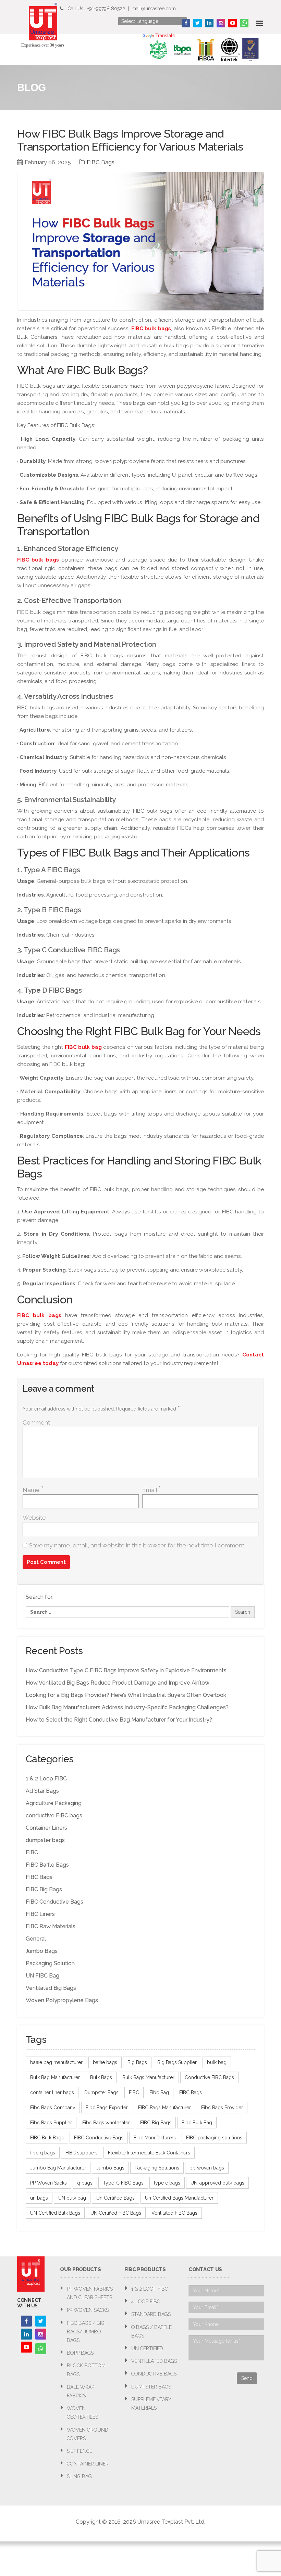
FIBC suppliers (82, 2153)
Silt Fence (80, 2451)
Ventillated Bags (154, 2361)
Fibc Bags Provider (222, 2108)
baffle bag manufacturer (56, 2062)
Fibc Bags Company (53, 2108)
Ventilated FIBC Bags (174, 2213)
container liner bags (52, 2092)
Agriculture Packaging (54, 1803)
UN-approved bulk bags (217, 2183)
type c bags (167, 2183)
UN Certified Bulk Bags (55, 2213)
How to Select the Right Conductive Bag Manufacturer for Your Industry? (119, 1720)
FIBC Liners (40, 1914)
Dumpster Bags (101, 2092)
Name (33, 1490)
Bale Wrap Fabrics (81, 2391)
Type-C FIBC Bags (123, 2183)
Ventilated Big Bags (51, 1988)
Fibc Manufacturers (155, 2138)
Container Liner (88, 2464)
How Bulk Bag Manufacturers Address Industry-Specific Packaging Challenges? (127, 1707)
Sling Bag (79, 2476)
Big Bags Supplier (177, 2062)
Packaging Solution (50, 1963)
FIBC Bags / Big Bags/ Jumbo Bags (86, 2332)
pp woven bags (207, 2168)
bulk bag (217, 2062)
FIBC (32, 1852)
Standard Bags (151, 2314)
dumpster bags (45, 1840)
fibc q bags (43, 2153)
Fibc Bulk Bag (197, 2123)
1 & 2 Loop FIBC (46, 1779)
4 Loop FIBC (146, 2302)
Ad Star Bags (42, 1791)
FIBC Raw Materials (51, 1926)
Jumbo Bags (42, 1951)
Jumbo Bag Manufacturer (58, 2168)
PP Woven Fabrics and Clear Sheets (90, 2293)
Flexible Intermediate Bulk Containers (149, 2153)
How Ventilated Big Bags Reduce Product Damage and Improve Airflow (118, 1683)
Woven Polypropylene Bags (62, 2000)
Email (151, 1490)
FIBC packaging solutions (214, 2138)
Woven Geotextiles (82, 2413)
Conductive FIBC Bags (209, 2077)
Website (34, 1518)
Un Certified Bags (115, 2198)
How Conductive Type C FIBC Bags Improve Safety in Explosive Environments (126, 1670)
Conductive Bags (154, 2374)
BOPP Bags (80, 2353)
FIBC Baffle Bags (47, 1865)
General (36, 1939)
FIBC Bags (101, 162)
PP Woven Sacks (48, 2183)
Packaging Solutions (157, 2168)
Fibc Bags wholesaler (106, 2123)
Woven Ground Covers (88, 2434)
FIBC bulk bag (83, 1047)
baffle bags (105, 2062)
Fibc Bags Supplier (51, 2123)
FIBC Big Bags (44, 1889)
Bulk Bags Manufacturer (148, 2077)
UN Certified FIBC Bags (116, 2213)
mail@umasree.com (154, 9)
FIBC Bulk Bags (47, 2138)
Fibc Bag (159, 2092)
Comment (36, 1422)
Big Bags (137, 2062)
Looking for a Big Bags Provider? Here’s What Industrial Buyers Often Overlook (126, 1695)
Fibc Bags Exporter (107, 2108)
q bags (85, 2183)
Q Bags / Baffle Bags (151, 2332)
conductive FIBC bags (54, 1815)
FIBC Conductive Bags (54, 1902)
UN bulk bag (72, 2198)
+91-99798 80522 (106, 9)
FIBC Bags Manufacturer (164, 2108)
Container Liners (46, 1828)
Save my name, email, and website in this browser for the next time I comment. (137, 1545)
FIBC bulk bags (151, 329)
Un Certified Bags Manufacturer (179, 2198)
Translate (165, 36)
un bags (39, 2198)
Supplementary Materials (151, 2404)
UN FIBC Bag (42, 1976)
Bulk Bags (101, 2077)
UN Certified (147, 2348)
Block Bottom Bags (86, 2370)
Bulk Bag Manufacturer (55, 2077)
